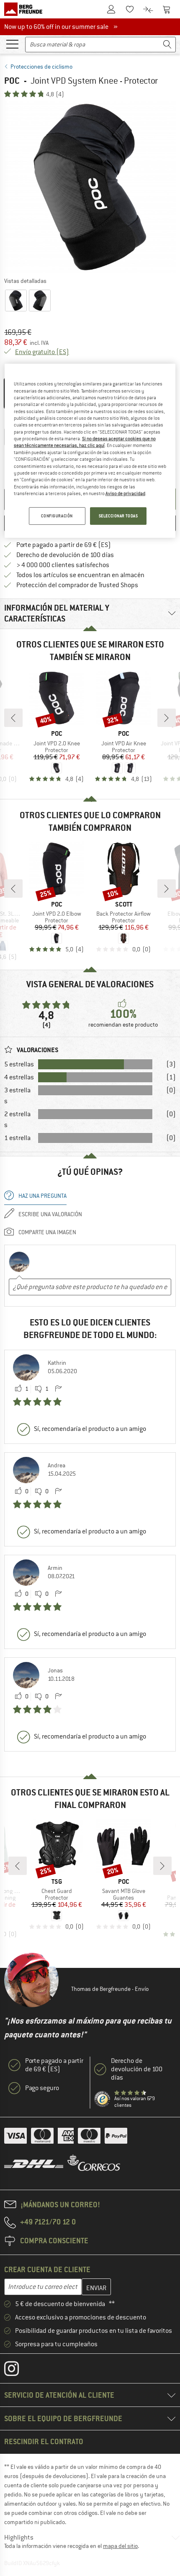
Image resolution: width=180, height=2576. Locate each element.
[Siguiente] (167, 718)
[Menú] (12, 44)
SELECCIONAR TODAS (118, 516)
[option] (90, 187)
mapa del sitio (120, 2546)
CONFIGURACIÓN (57, 516)
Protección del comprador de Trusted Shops (77, 585)
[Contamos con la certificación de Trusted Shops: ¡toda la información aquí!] (103, 2099)
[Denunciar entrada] (58, 1389)
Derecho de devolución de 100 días (65, 555)
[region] (90, 451)
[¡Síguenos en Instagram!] (18, 2371)
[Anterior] (13, 718)
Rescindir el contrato (44, 2441)
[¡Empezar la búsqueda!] (167, 45)
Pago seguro (42, 2088)
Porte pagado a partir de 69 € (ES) (64, 545)
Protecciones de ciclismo (41, 67)
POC (12, 81)
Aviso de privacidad (125, 493)
